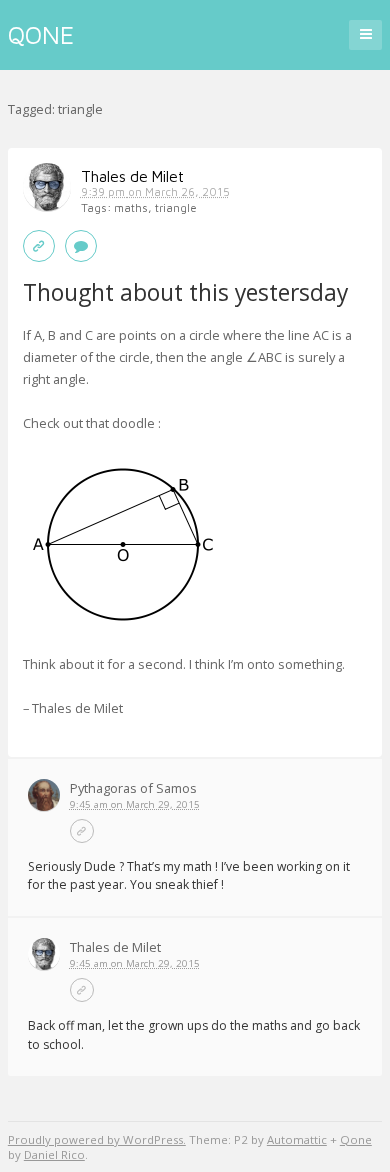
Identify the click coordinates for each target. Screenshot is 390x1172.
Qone (41, 34)
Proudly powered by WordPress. (97, 1139)
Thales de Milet (132, 176)
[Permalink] (39, 246)
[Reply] (81, 246)
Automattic (297, 1139)
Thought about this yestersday (188, 292)
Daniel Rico (54, 1154)
